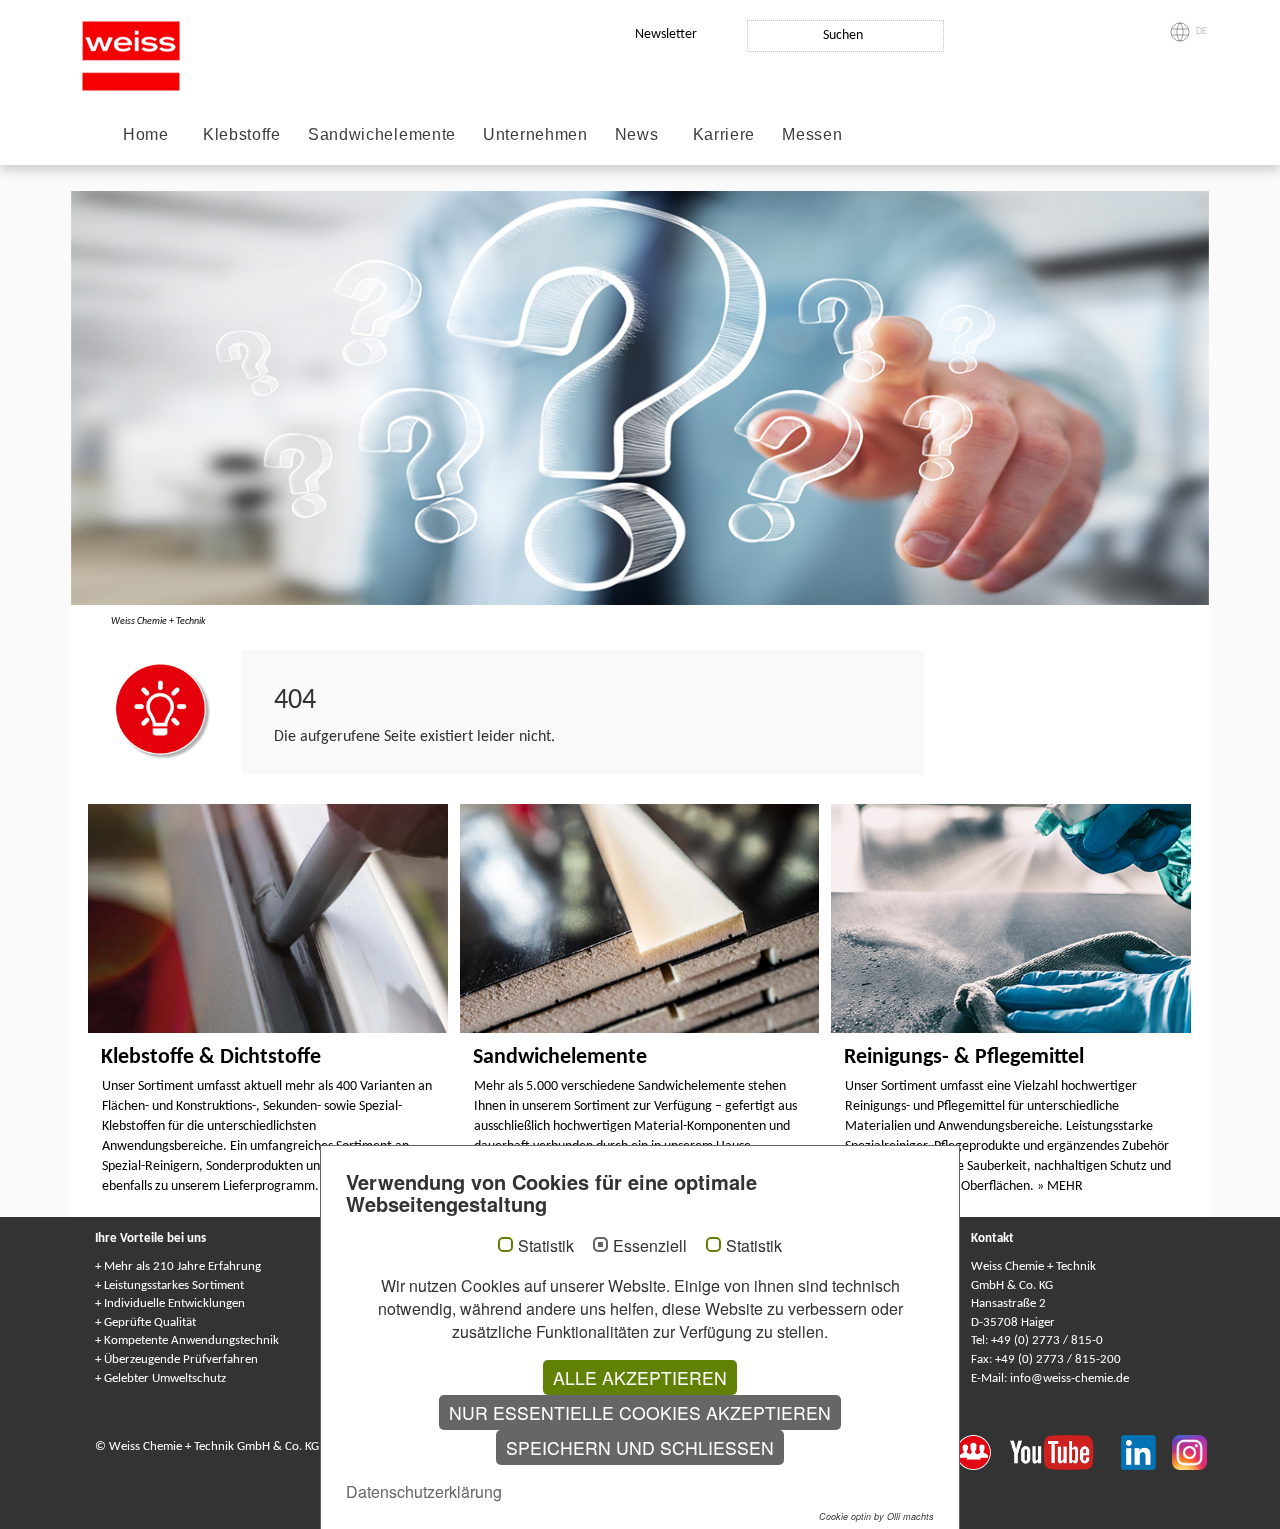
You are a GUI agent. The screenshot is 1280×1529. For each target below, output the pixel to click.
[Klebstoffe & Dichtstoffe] (268, 918)
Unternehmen (535, 134)
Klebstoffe (242, 134)
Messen (812, 134)
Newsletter (666, 34)
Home (146, 134)
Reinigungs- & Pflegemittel (964, 1057)
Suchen (843, 35)
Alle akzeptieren (640, 1377)
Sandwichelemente (382, 134)
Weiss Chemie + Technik (158, 621)
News (637, 134)
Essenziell (650, 1246)
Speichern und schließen (640, 1447)
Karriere (724, 134)
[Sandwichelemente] (640, 918)
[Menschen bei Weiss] (983, 1451)
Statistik (546, 1246)
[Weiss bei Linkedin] (1146, 1451)
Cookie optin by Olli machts (876, 1516)
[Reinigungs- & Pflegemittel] (1011, 918)
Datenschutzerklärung (424, 1491)
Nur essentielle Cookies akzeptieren (640, 1412)
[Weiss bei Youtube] (1065, 1451)
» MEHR (1060, 1186)
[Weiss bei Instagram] (1189, 1451)
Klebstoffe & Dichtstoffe (211, 1057)
